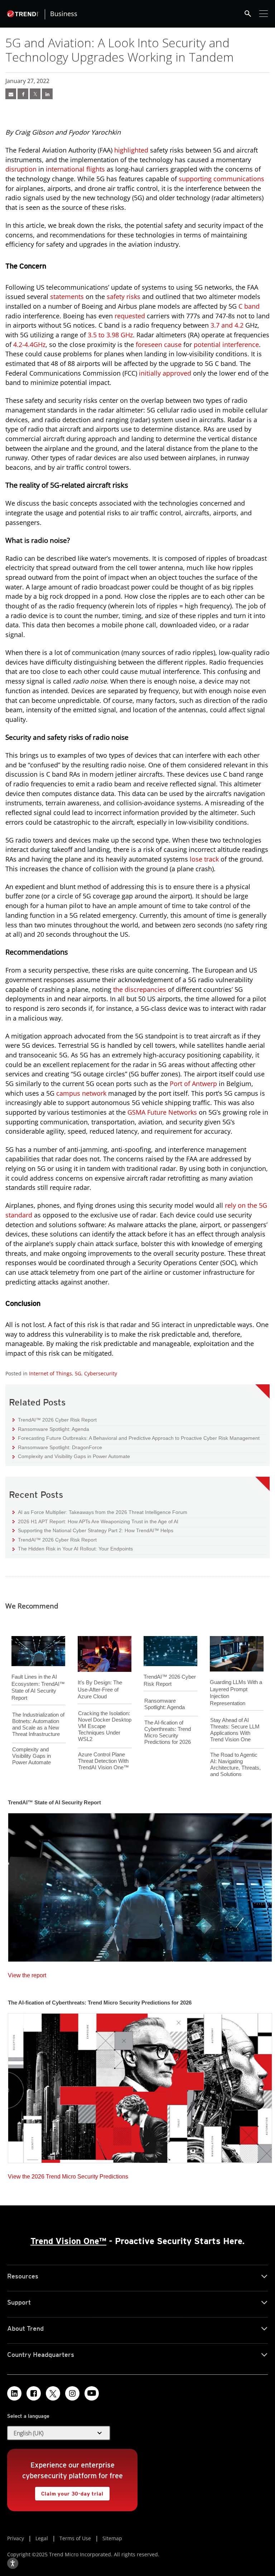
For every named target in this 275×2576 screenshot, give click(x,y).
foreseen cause (159, 344)
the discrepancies (140, 989)
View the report (27, 1974)
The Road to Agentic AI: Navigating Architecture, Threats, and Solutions (235, 1764)
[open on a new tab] (53, 2393)
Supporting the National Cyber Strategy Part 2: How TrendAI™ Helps (93, 1530)
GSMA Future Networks (162, 1112)
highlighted (131, 150)
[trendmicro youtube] (92, 2393)
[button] (59, 2433)
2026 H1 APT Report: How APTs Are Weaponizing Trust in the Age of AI (95, 1521)
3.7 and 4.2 (227, 325)
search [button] (248, 14)
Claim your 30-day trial (69, 2492)
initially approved (165, 373)
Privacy (16, 2538)
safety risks (124, 296)
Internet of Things (50, 1373)
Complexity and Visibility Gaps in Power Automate (71, 1456)
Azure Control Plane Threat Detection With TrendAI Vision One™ (103, 1761)
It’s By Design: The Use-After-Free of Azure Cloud (100, 1689)
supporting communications (221, 179)
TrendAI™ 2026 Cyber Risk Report (57, 1420)
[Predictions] (140, 2086)
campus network (81, 1093)
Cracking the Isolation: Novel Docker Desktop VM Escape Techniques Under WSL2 (105, 1726)
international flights (75, 169)
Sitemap (112, 2538)
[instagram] (72, 2393)
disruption (21, 169)
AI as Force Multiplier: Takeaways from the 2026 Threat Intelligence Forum (100, 1512)
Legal (42, 2538)
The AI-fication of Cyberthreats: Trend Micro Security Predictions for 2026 (168, 1732)
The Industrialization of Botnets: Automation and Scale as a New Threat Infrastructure (38, 1724)
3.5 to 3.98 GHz (110, 335)
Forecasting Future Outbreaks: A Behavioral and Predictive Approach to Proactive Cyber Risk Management (136, 1438)
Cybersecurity (101, 1373)
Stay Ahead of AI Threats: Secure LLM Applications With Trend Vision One (235, 1730)
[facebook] (23, 94)
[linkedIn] (47, 94)
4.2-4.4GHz (29, 344)
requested (130, 316)
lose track (204, 859)
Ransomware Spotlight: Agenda (51, 1429)
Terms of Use (75, 2538)
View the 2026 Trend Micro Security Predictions (68, 2175)
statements (67, 296)
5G (78, 1373)
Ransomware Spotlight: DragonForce (57, 1447)
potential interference (226, 344)
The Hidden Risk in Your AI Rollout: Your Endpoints (73, 1549)
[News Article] (11, 94)
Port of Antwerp (193, 1084)
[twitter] (35, 94)
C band (249, 306)
